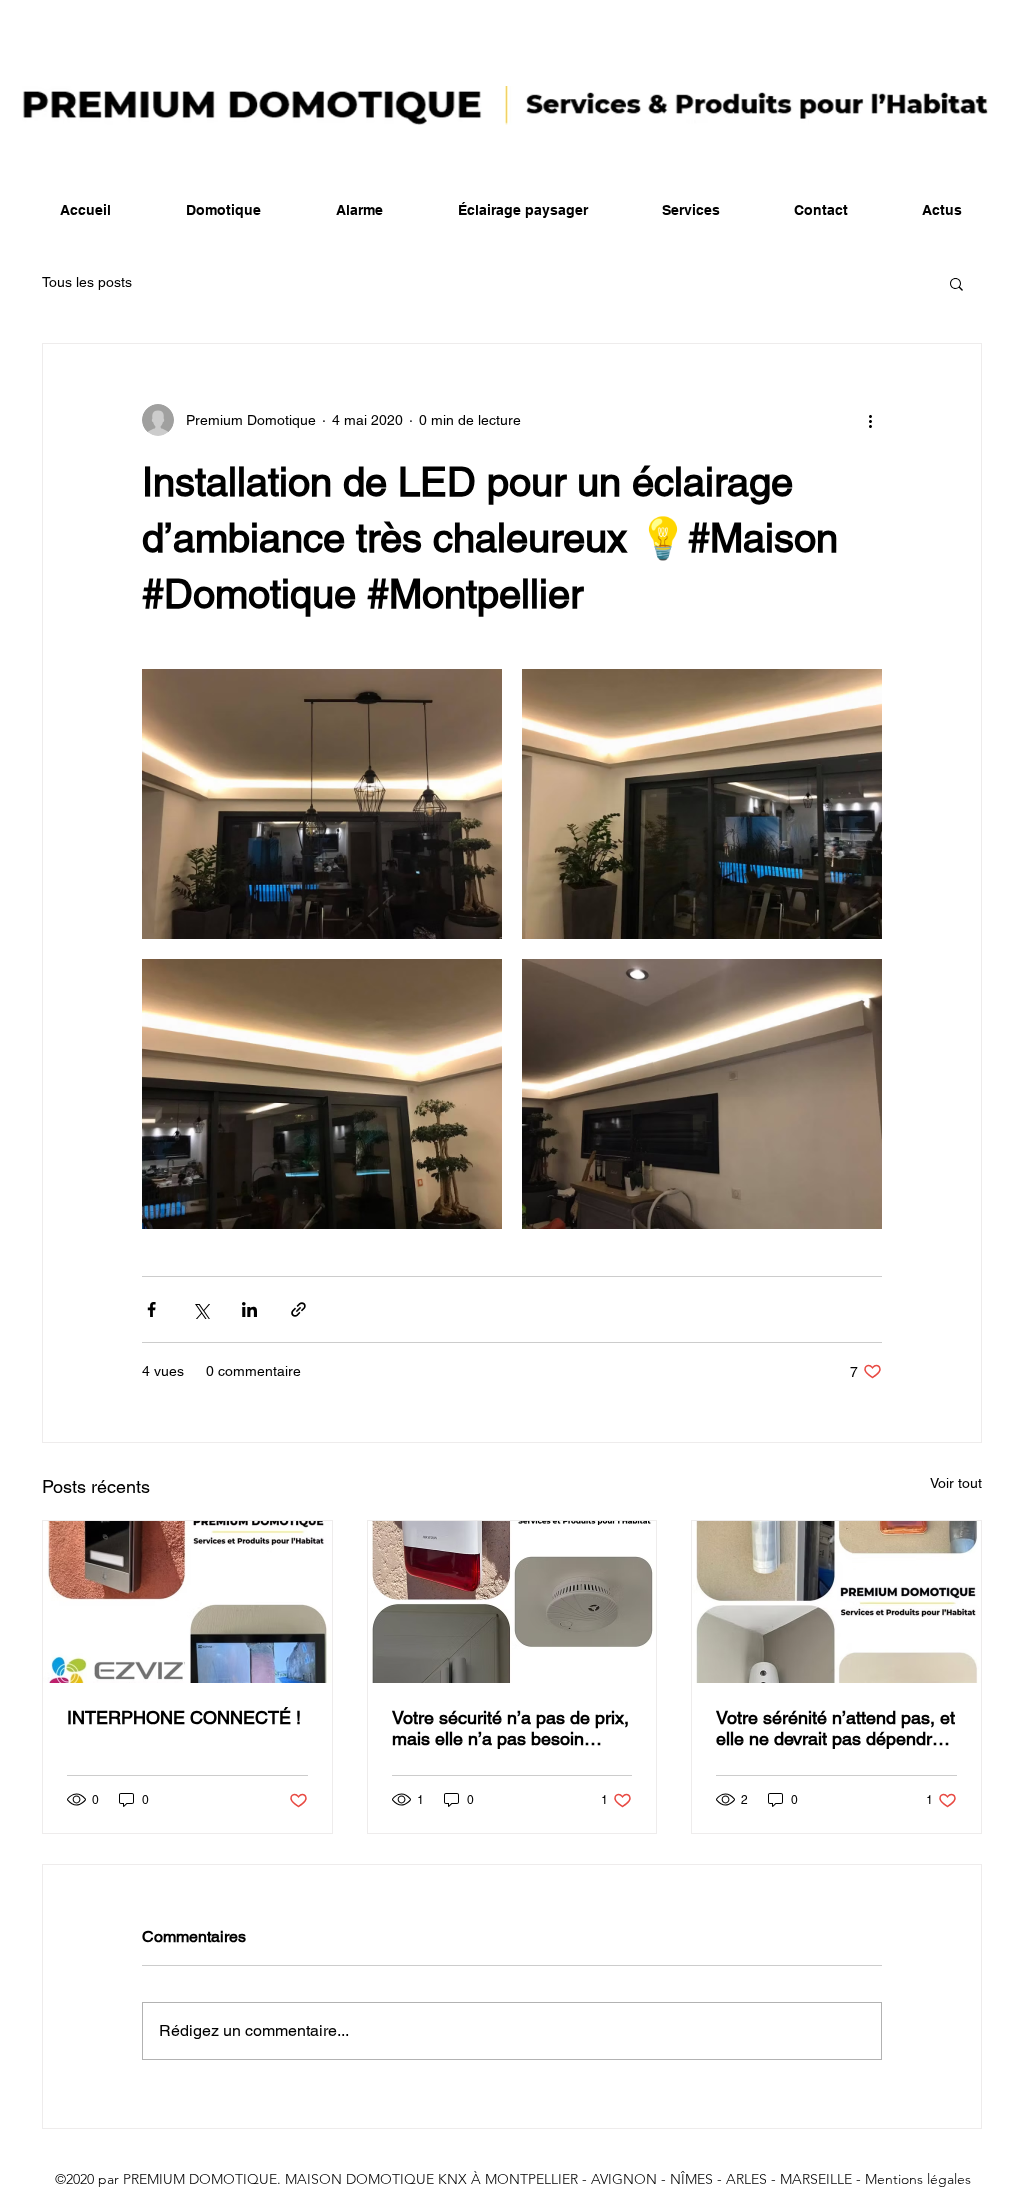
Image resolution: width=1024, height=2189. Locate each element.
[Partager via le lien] (298, 1309)
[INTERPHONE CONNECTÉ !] (187, 1602)
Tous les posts (87, 282)
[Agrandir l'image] (322, 804)
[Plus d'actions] (870, 420)
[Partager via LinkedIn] (249, 1309)
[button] (956, 283)
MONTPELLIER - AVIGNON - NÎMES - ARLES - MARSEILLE (668, 2179)
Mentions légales (918, 2179)
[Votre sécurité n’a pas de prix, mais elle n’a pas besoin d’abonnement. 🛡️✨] (512, 1602)
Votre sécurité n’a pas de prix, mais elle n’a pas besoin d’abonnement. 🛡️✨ (510, 1728)
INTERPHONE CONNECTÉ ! (184, 1717)
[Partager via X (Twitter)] (200, 1309)
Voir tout (956, 1483)
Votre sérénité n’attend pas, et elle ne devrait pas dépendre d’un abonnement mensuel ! (835, 1728)
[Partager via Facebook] (151, 1309)
